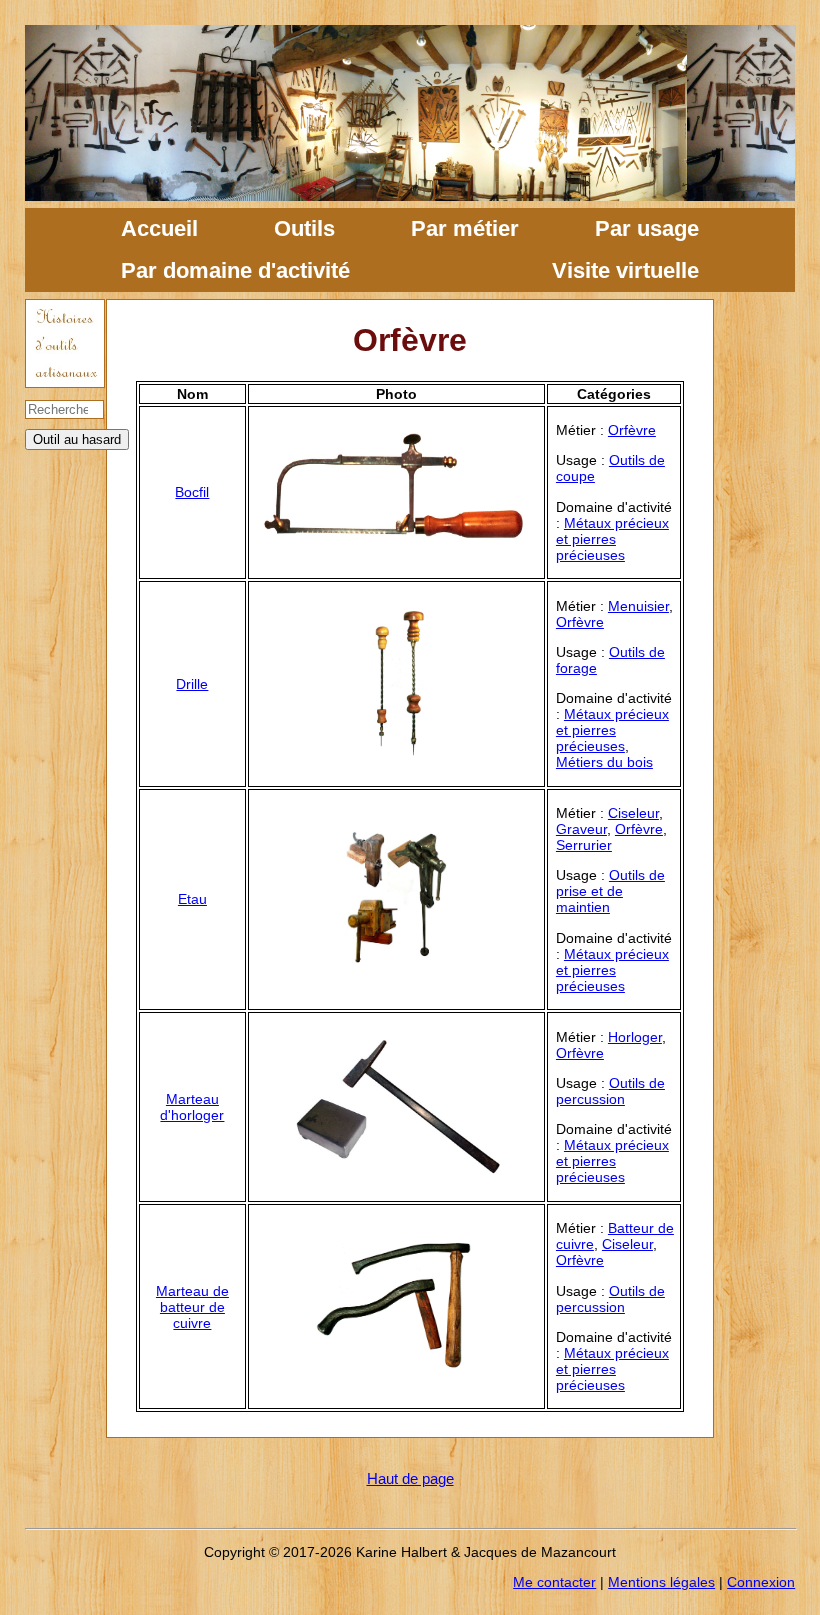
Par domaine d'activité (235, 270)
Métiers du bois (604, 762)
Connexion (761, 1582)
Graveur (581, 829)
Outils (304, 228)
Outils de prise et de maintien (610, 891)
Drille (192, 684)
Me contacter (554, 1582)
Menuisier (638, 606)
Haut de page (410, 1478)
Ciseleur (633, 813)
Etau (192, 899)
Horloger (635, 1037)
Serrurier (584, 845)
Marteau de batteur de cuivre (192, 1307)
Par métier (465, 228)
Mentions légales (661, 1582)
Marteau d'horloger (192, 1107)
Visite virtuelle (625, 270)
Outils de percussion (610, 1091)
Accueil (159, 228)
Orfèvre (632, 430)
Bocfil (192, 492)
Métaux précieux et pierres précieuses (612, 539)
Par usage (647, 228)
